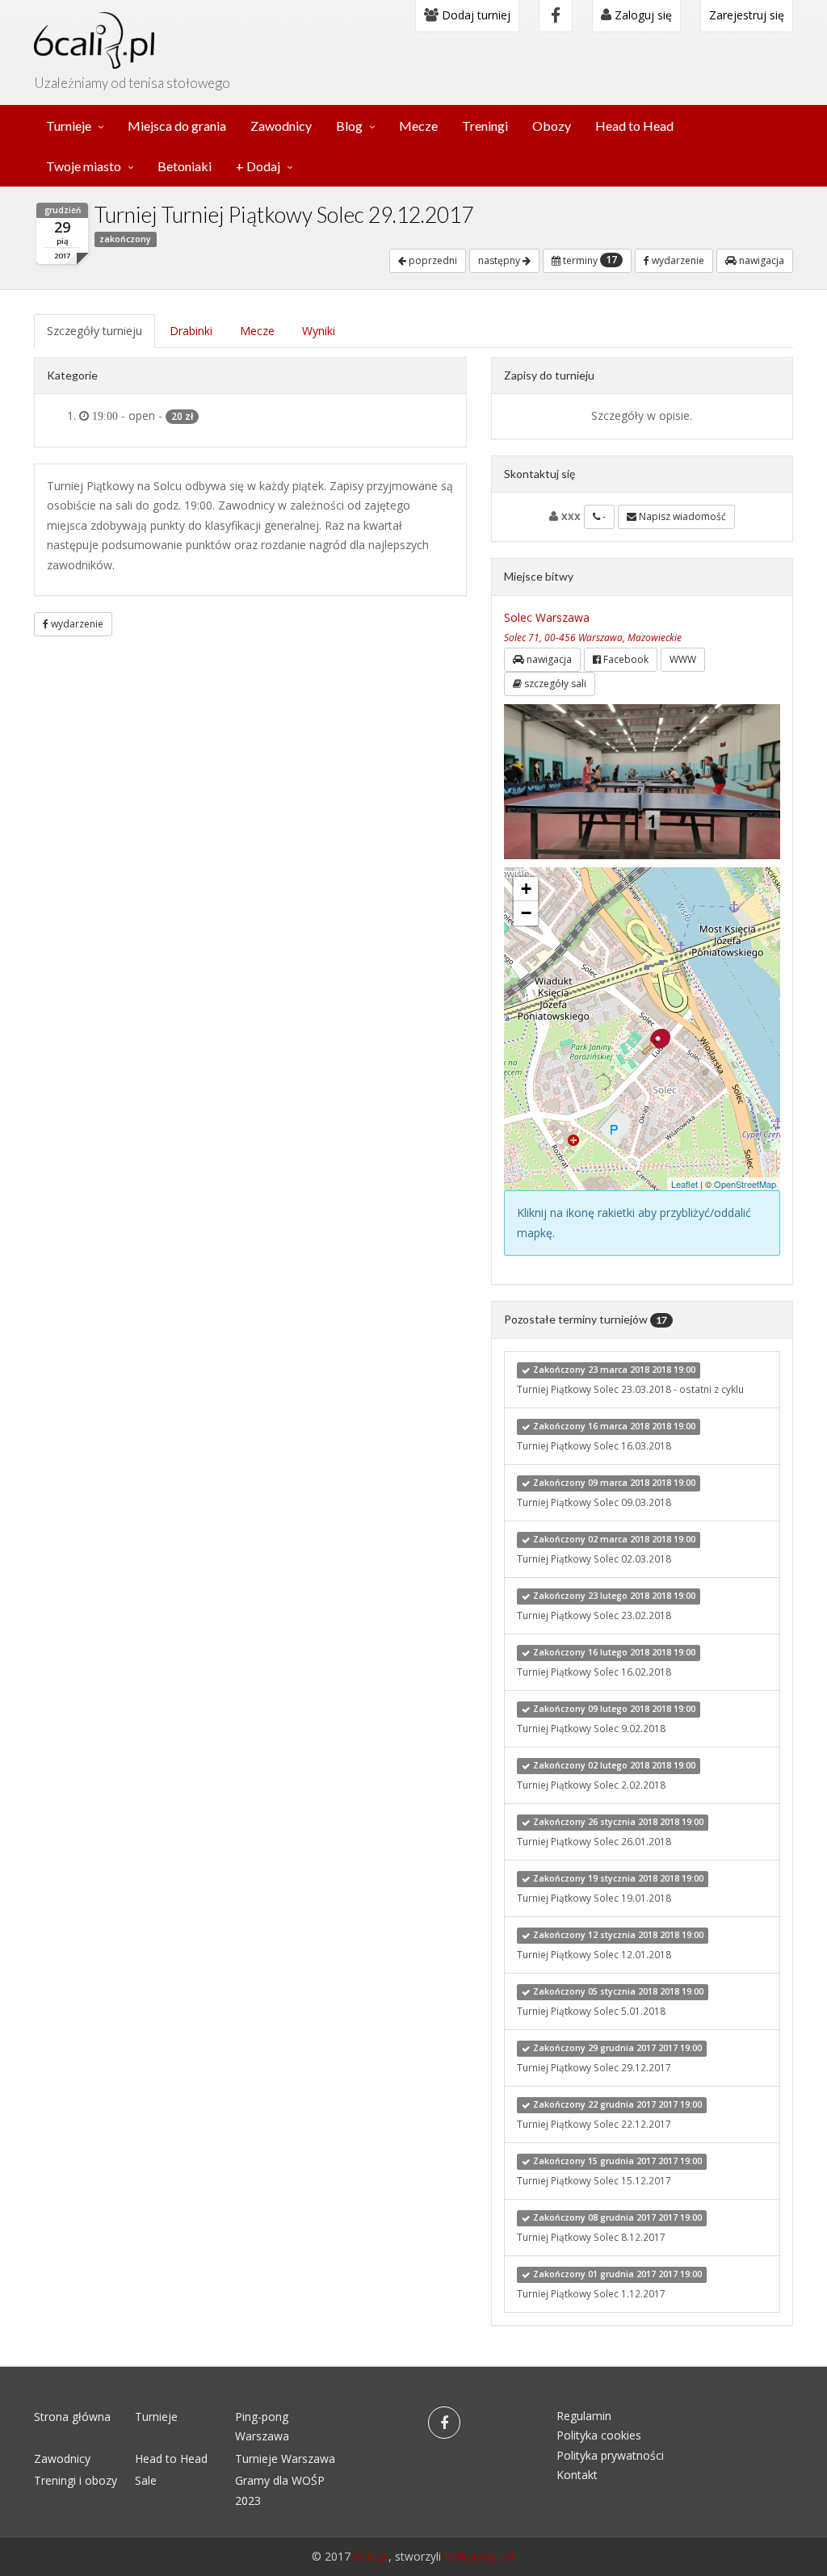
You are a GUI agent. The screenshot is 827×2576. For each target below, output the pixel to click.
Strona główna (72, 2417)
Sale (146, 2480)
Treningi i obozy (76, 2480)
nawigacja (760, 260)
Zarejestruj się (747, 15)
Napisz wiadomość (681, 516)
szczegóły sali (554, 684)
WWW (683, 659)
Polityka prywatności (610, 2455)
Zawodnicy (281, 126)
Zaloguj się (642, 15)
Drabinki (191, 331)
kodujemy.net (480, 2556)
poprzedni (432, 260)
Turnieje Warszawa (285, 2459)
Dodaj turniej (474, 15)
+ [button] (526, 889)
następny (500, 260)
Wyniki (319, 331)
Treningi (485, 126)
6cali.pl (371, 2556)
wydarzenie (677, 260)
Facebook (625, 659)
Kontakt (577, 2475)
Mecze (418, 126)
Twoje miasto (84, 166)
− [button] (526, 913)
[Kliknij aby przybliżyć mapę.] (656, 1042)
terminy (589, 260)
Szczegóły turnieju (94, 331)
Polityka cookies (599, 2435)
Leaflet (684, 1184)
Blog (349, 126)
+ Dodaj (258, 166)
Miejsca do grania (177, 126)
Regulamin (584, 2416)
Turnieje (69, 126)
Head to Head (634, 126)
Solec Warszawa (547, 617)
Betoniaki (185, 166)
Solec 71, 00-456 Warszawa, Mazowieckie (593, 637)
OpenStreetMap (745, 1184)
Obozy (552, 126)
